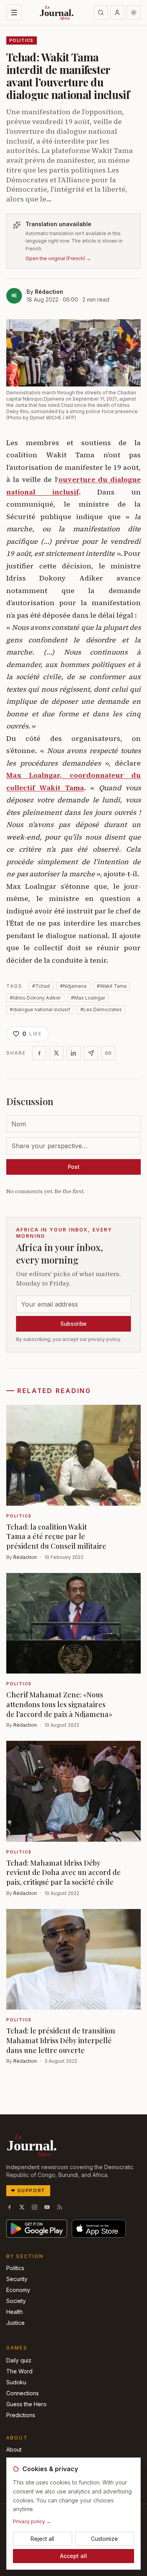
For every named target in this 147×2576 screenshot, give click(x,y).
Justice (15, 2323)
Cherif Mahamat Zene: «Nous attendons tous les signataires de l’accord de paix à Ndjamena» (59, 1704)
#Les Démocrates (101, 1009)
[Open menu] (14, 13)
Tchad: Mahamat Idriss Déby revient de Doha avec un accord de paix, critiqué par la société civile (64, 1873)
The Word (19, 2371)
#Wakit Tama (112, 986)
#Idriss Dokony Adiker (35, 998)
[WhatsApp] (91, 1053)
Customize (104, 2539)
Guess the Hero (26, 2404)
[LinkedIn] (74, 1053)
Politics (15, 2268)
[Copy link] (108, 1053)
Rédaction (49, 292)
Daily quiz (19, 2360)
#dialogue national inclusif (40, 1009)
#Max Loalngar (88, 998)
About (14, 2449)
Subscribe (73, 1324)
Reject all (42, 2539)
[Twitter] (56, 1053)
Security (17, 2279)
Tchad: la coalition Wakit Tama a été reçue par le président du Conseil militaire (56, 1537)
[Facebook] (39, 1053)
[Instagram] (34, 2207)
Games (17, 2348)
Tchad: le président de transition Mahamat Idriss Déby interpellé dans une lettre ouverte (61, 2040)
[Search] (101, 13)
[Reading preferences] (134, 13)
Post (74, 1167)
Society (16, 2301)
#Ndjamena (73, 986)
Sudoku (16, 2382)
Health (15, 2312)
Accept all (73, 2556)
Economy (18, 2290)
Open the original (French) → (58, 258)
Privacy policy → (32, 2521)
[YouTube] (47, 2207)
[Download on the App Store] (99, 2229)
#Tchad (41, 986)
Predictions (21, 2415)
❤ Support (28, 2190)
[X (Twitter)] (22, 2207)
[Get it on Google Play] (37, 2229)
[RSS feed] (60, 2207)
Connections (23, 2393)
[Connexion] (117, 13)
